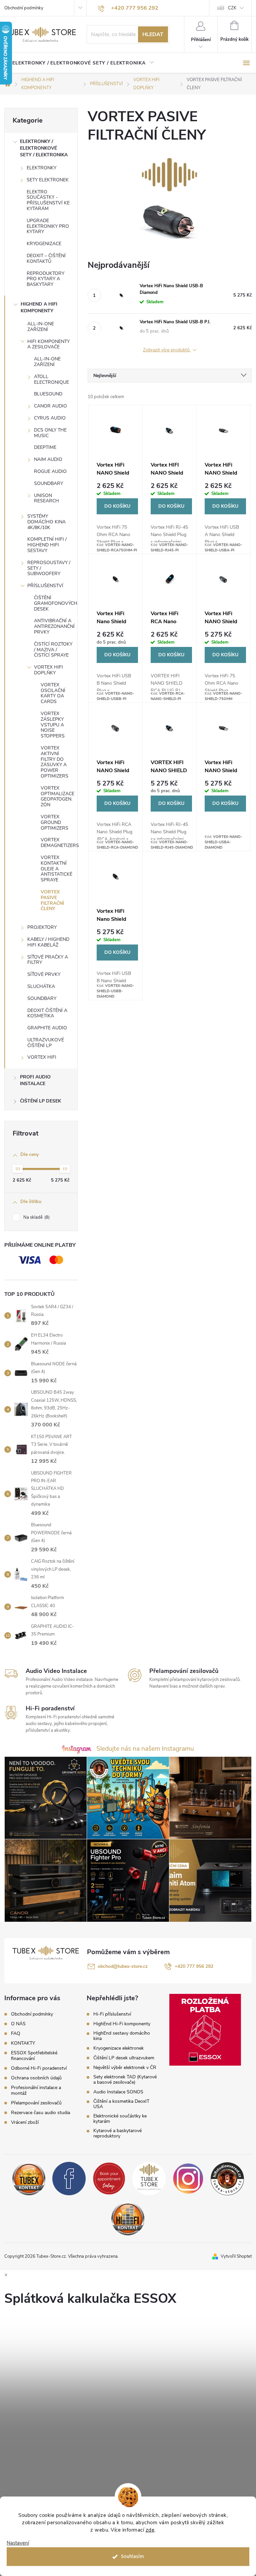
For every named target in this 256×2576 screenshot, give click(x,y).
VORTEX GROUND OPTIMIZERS (54, 822)
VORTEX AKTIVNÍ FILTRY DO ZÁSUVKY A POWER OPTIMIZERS (54, 762)
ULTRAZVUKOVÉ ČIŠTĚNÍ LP (46, 1043)
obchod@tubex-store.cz (123, 1966)
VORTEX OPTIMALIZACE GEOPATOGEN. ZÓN (57, 796)
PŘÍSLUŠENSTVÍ (45, 586)
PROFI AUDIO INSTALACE (35, 1080)
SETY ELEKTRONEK (48, 180)
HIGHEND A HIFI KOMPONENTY (39, 307)
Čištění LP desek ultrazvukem (124, 2058)
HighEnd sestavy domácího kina (122, 2036)
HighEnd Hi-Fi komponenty (122, 2024)
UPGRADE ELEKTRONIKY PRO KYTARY (48, 226)
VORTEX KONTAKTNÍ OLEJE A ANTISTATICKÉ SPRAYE (56, 869)
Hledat (153, 34)
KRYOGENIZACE (44, 244)
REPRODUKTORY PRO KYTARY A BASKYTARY (45, 279)
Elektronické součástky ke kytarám (120, 2119)
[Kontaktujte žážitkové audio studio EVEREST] (128, 2218)
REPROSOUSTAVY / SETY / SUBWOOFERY (49, 568)
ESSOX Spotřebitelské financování (34, 2056)
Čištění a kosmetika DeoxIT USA (121, 2104)
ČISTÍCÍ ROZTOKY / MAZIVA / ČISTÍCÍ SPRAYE (53, 650)
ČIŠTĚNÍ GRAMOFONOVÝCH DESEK (56, 603)
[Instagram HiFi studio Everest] (188, 2178)
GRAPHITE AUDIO (47, 1028)
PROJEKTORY (42, 927)
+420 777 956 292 (194, 1966)
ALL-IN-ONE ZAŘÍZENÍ (41, 327)
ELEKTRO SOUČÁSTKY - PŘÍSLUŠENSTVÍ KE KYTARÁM (48, 200)
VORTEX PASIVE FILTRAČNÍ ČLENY (52, 900)
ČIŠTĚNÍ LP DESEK (40, 1101)
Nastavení (18, 2543)
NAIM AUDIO (48, 459)
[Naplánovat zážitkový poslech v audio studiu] (109, 2178)
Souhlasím (132, 2556)
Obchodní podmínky (24, 8)
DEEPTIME (45, 447)
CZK (232, 8)
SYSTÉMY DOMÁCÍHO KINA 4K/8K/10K (46, 522)
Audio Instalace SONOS (118, 2092)
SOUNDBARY (48, 483)
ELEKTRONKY (41, 168)
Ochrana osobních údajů (36, 2078)
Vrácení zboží (25, 2122)
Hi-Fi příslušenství (112, 2014)
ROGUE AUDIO (50, 471)
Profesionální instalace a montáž (36, 2090)
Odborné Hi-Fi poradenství (39, 2068)
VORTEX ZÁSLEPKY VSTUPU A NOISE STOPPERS (53, 725)
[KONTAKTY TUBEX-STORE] (29, 2178)
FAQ (16, 2033)
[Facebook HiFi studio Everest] (69, 2178)
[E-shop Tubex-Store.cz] (149, 2178)
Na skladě (36, 1217)
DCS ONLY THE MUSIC (50, 433)
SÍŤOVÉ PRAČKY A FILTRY (48, 960)
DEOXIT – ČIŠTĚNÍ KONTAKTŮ (46, 259)
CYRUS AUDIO (50, 418)
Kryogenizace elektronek (118, 2048)
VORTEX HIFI (42, 1057)
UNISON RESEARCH (46, 498)
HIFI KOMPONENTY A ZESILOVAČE (48, 344)
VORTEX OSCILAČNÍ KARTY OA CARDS (53, 693)
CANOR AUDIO (50, 406)
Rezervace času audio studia (40, 2113)
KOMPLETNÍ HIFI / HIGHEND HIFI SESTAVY (47, 545)
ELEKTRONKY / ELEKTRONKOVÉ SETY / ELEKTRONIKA (44, 148)
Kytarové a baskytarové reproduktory (117, 2133)
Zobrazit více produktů (167, 350)
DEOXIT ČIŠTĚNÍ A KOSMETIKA (47, 1013)
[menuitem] (83, 63)
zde (150, 2530)
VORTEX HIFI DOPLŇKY (48, 670)
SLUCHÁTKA (41, 986)
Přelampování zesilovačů (36, 2103)
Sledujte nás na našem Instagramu (145, 1749)
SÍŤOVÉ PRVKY (44, 974)
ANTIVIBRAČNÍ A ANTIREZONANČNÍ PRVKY (54, 626)
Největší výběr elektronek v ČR (125, 2068)
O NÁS (18, 2024)
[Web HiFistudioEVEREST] (227, 2178)
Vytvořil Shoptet (236, 2256)
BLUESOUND (48, 394)
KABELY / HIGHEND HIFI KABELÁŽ (48, 942)
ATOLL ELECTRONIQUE (51, 379)
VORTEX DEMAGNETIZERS (59, 843)
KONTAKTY (23, 2043)
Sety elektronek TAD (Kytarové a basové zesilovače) (125, 2080)
